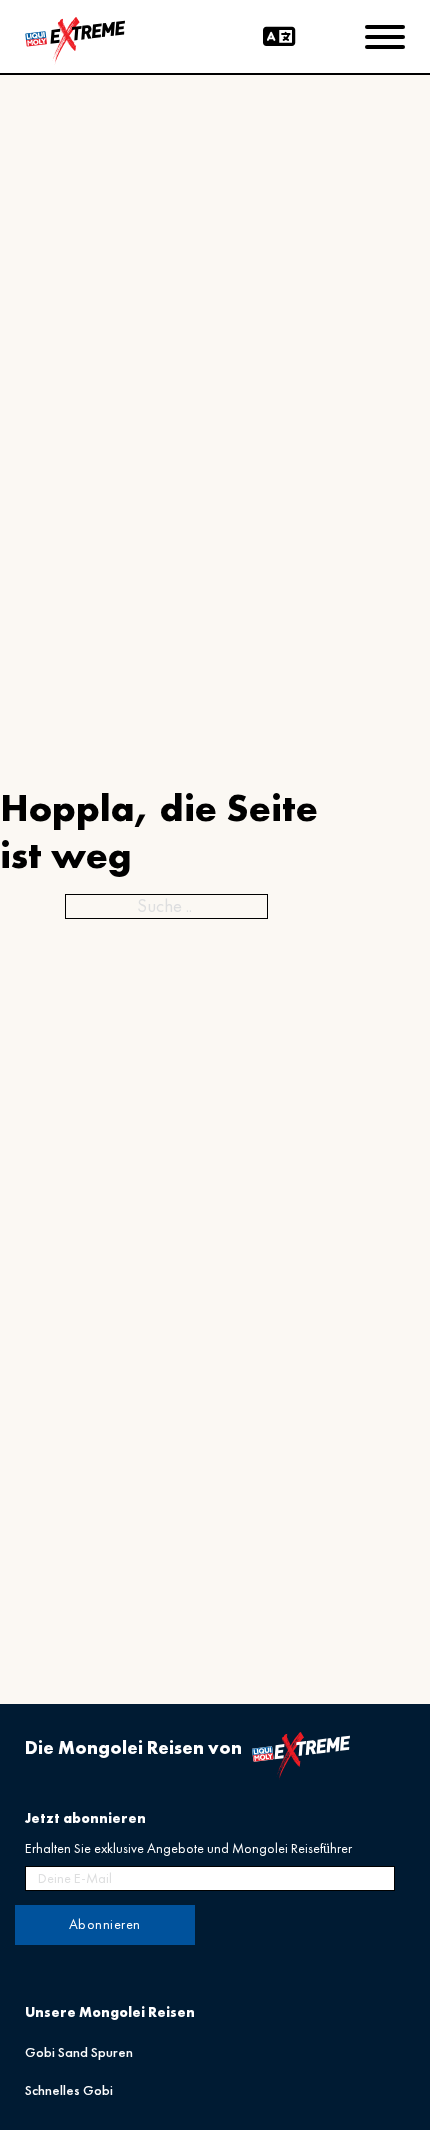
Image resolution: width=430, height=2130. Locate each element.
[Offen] (385, 37)
